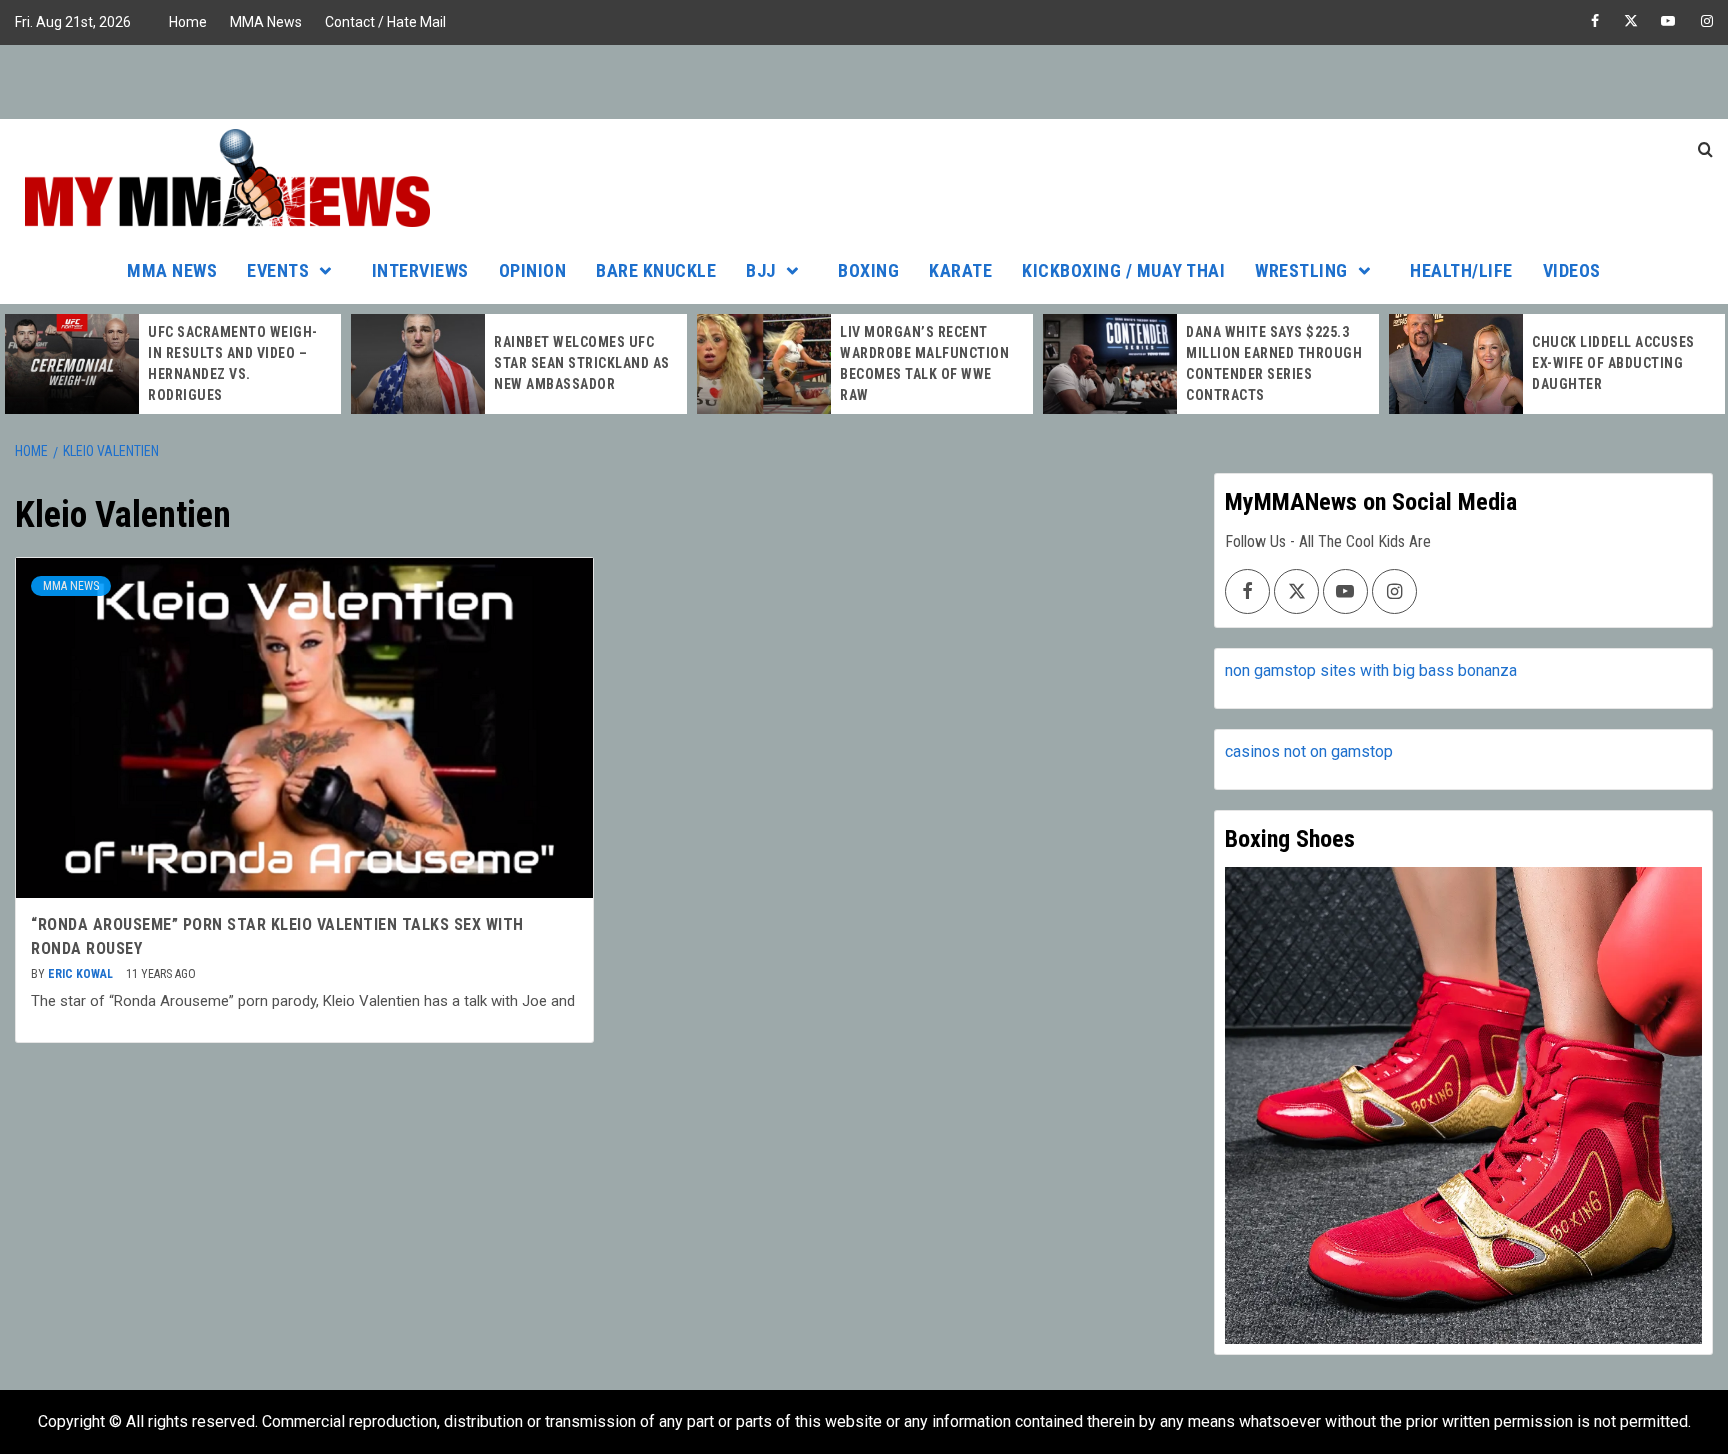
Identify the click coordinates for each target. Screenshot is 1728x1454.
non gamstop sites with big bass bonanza (1371, 670)
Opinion (533, 270)
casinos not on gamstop (1309, 751)
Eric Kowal (82, 974)
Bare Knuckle (656, 270)
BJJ (761, 270)
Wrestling (1301, 270)
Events (278, 270)
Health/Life (1461, 270)
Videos (1572, 270)
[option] (173, 364)
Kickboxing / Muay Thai (1123, 270)
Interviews (420, 270)
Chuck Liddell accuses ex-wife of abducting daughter (1613, 363)
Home (188, 22)
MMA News (266, 22)
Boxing (868, 270)
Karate (960, 270)
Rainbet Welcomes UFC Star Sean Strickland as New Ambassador (582, 363)
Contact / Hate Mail (385, 22)
